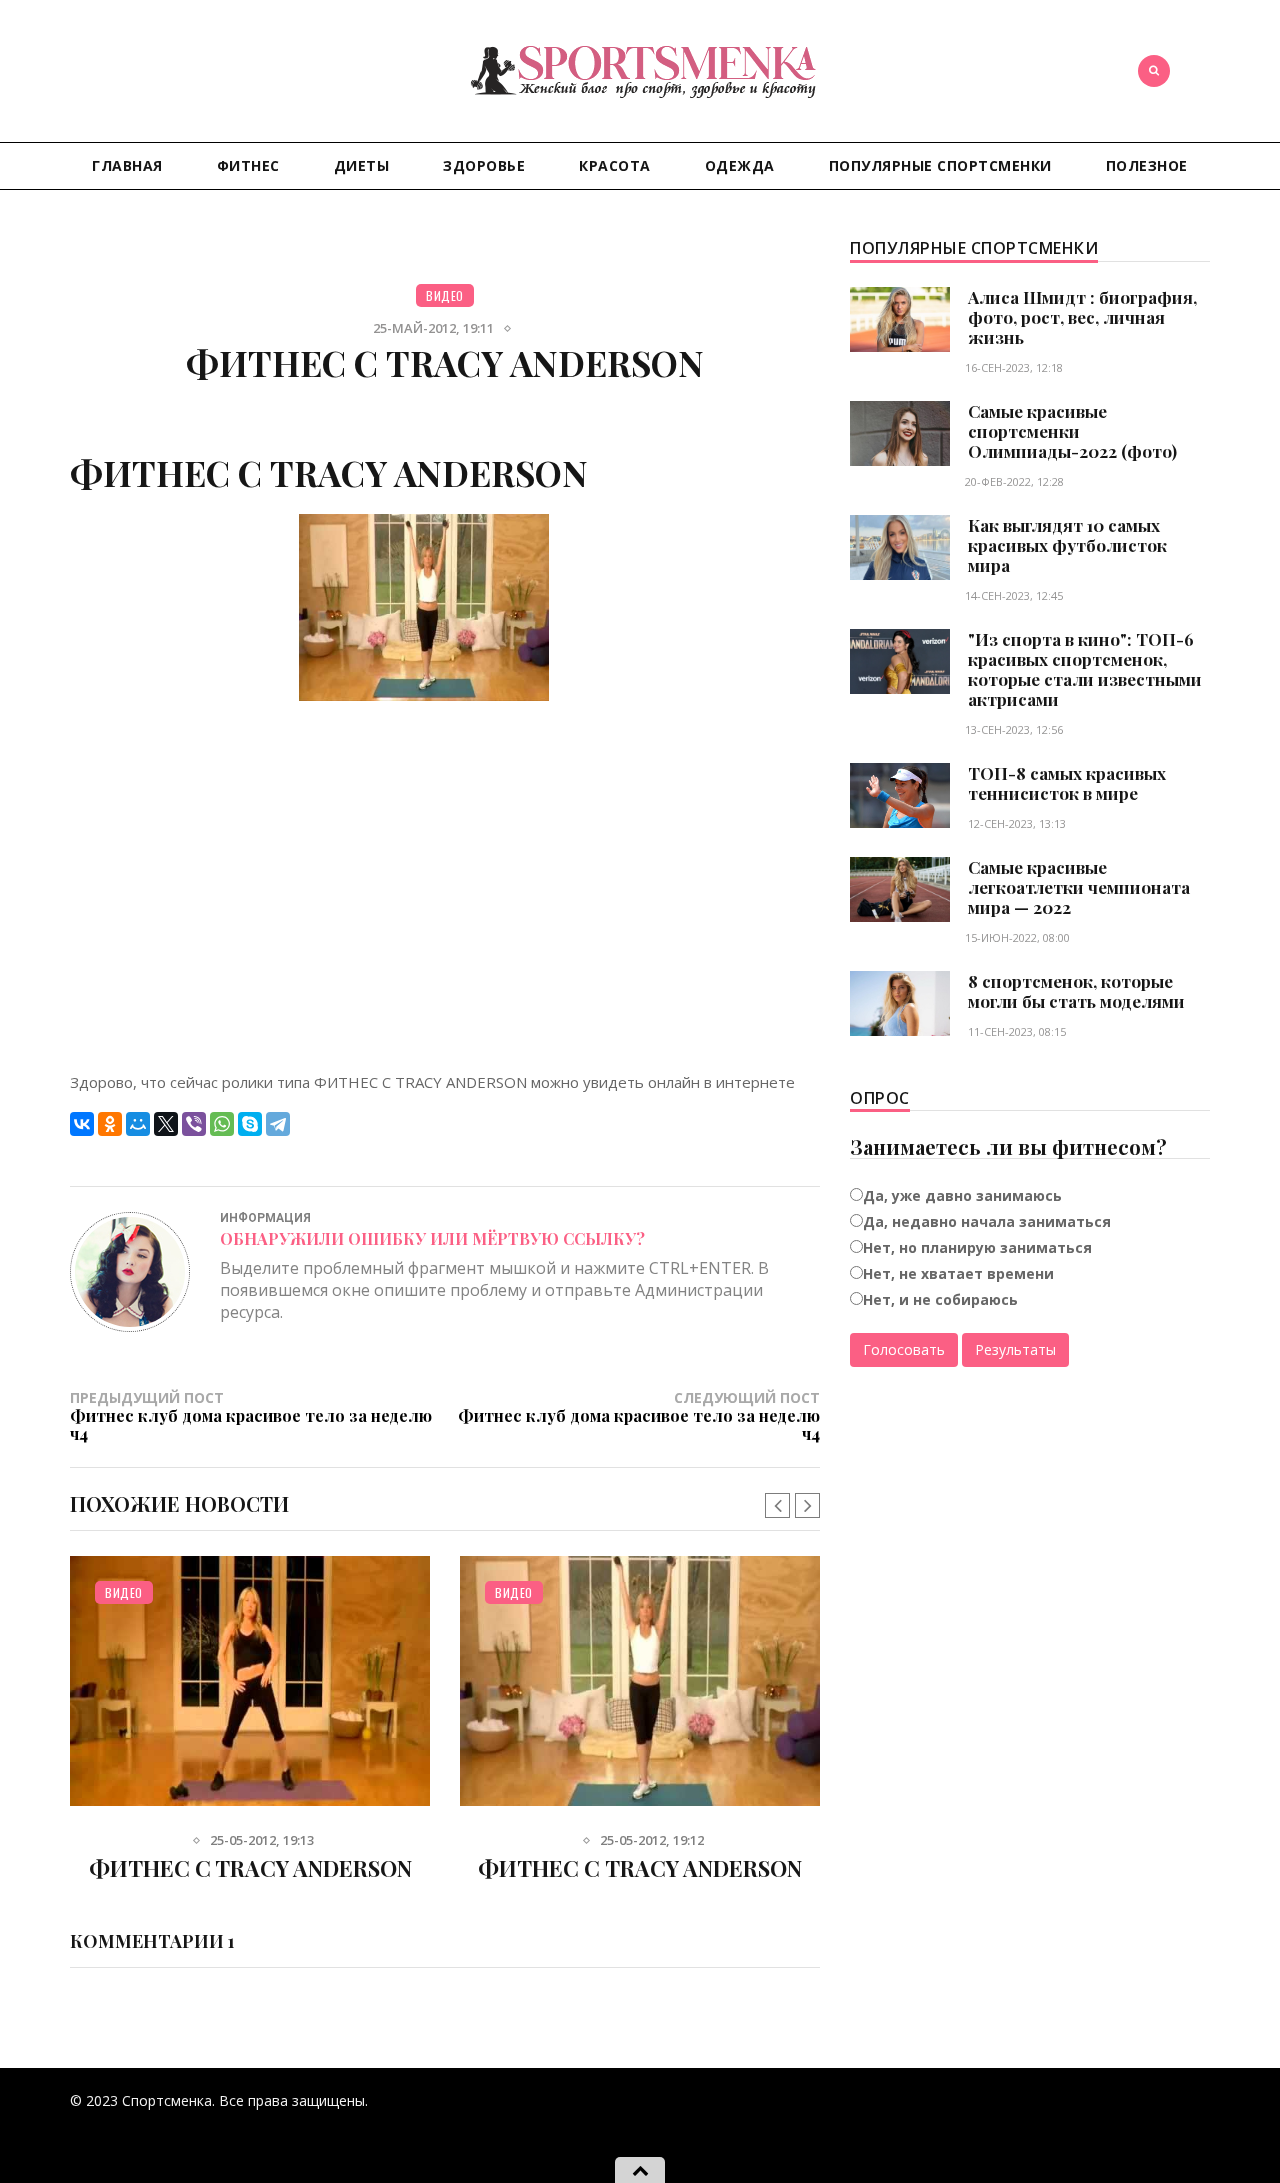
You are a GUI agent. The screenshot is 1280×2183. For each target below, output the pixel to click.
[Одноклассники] (110, 1124)
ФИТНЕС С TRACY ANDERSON (250, 1868)
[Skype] (250, 1124)
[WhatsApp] (222, 1124)
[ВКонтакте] (82, 1124)
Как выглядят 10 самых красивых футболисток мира (1067, 545)
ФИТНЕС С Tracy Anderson (640, 1868)
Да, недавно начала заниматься (987, 1221)
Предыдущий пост (251, 1415)
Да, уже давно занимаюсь (962, 1195)
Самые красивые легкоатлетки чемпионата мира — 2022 (1079, 887)
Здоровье (484, 165)
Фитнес (248, 165)
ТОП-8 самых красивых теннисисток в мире (1067, 783)
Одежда (740, 165)
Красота (615, 165)
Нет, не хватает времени (958, 1273)
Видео (445, 295)
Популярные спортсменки (940, 165)
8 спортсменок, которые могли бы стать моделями (1076, 991)
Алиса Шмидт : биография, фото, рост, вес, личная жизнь (1082, 317)
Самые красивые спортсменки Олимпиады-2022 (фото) (1072, 431)
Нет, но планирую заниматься (977, 1247)
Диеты (362, 165)
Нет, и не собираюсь (940, 1299)
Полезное (1147, 165)
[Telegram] (278, 1124)
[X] (166, 1124)
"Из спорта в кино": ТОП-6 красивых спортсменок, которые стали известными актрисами (1085, 669)
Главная (127, 165)
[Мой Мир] (138, 1124)
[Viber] (194, 1124)
